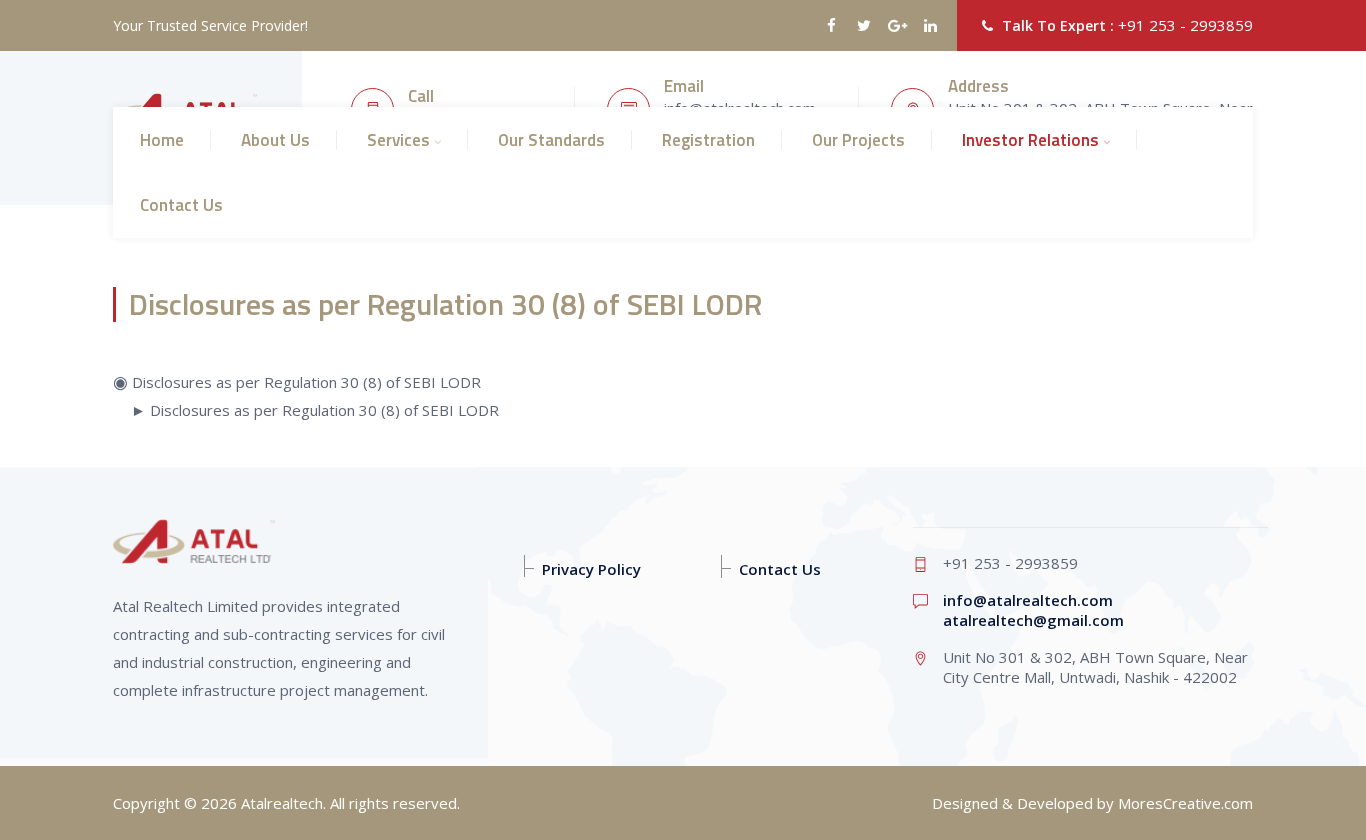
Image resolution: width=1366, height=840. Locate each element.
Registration (708, 140)
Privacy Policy (591, 569)
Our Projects (858, 140)
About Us (275, 140)
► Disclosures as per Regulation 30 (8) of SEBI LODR (315, 410)
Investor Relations (1030, 140)
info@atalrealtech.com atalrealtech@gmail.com (1033, 610)
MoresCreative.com (1185, 803)
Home (162, 140)
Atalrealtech (282, 803)
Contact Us (181, 205)
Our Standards (551, 140)
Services (398, 140)
